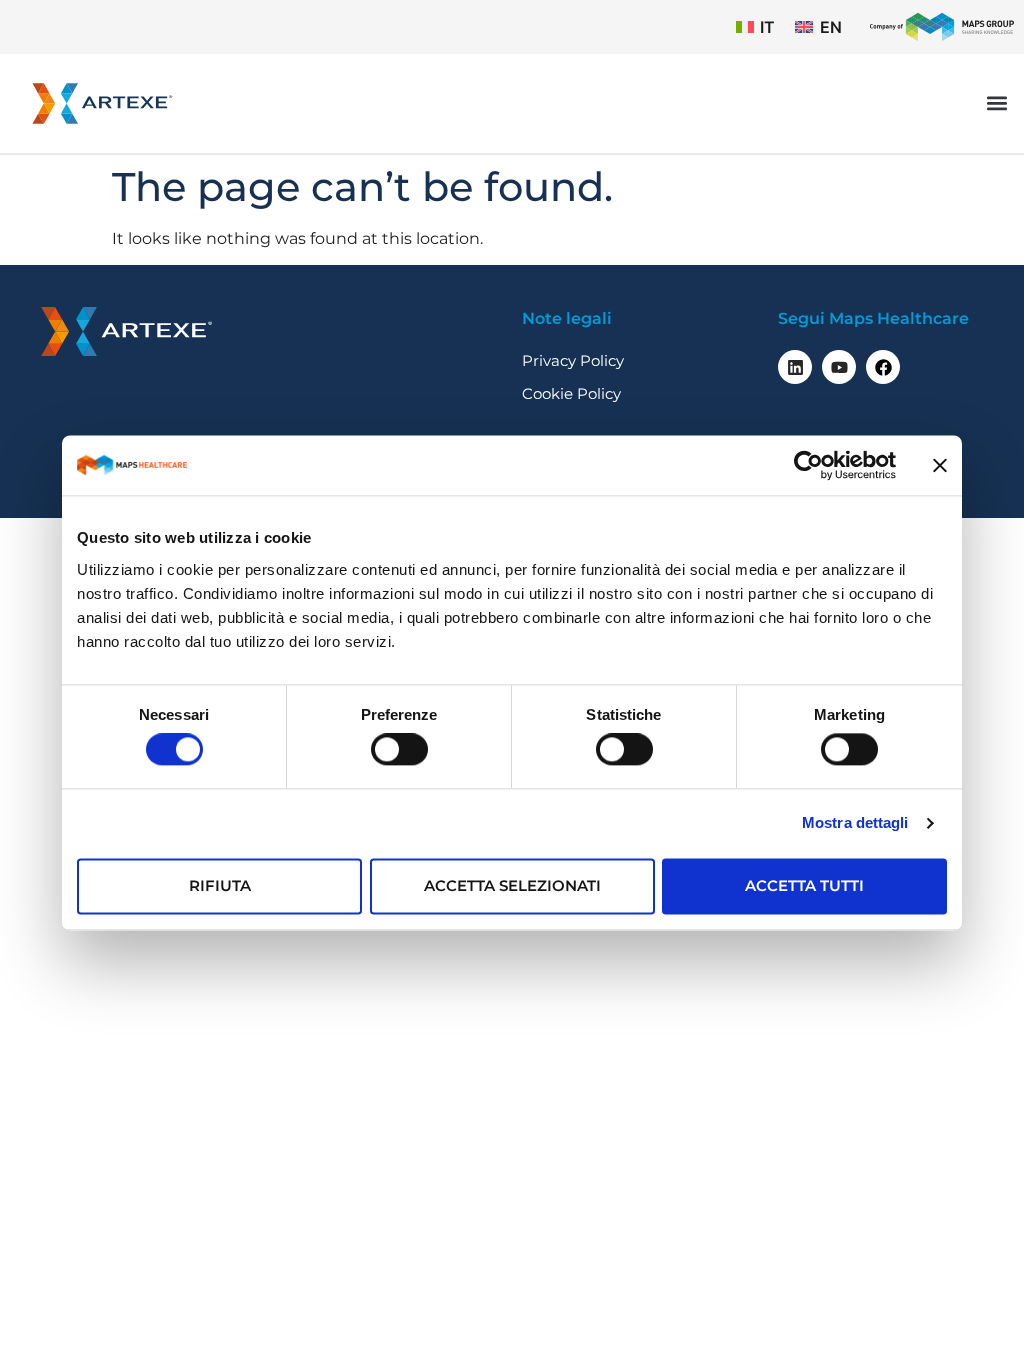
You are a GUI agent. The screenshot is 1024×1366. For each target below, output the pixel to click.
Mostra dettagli (855, 823)
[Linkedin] (795, 367)
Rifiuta (220, 885)
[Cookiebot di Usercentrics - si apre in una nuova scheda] (808, 465)
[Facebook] (883, 367)
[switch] (399, 750)
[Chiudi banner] (940, 465)
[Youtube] (839, 367)
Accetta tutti (804, 885)
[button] (997, 103)
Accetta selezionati (512, 885)
